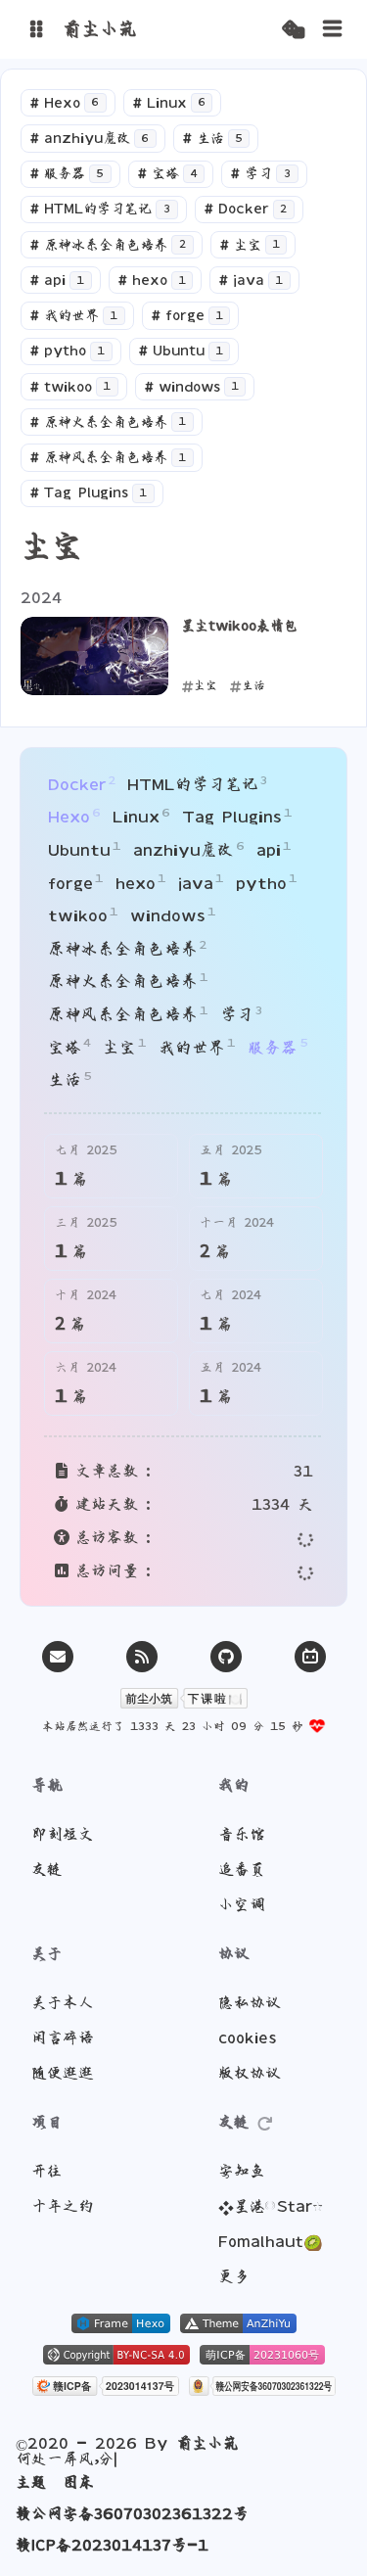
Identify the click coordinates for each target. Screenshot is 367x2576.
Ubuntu (181, 351)
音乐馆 (242, 1834)
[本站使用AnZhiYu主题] (238, 2325)
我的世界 (73, 315)
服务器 (67, 173)
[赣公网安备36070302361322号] (262, 2388)
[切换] (333, 29)
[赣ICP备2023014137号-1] (106, 2388)
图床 (78, 2482)
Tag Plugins (88, 492)
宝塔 (167, 173)
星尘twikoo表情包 (239, 626)
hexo (152, 280)
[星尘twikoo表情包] (94, 656)
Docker (246, 209)
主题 (31, 2482)
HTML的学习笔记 (100, 209)
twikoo (70, 387)
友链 (47, 1869)
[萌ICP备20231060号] (262, 2357)
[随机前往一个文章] (293, 30)
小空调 (242, 1904)
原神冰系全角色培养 (108, 245)
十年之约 (63, 2206)
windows (191, 387)
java (251, 280)
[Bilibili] (310, 1657)
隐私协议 (250, 2002)
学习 (260, 173)
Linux (169, 103)
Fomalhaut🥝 (271, 2241)
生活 (212, 138)
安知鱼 (242, 2171)
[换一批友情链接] (265, 2122)
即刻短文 (63, 1834)
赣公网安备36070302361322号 (132, 2513)
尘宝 (250, 245)
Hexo (64, 103)
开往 (47, 2171)
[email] (58, 1657)
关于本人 (63, 2002)
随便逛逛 (63, 2073)
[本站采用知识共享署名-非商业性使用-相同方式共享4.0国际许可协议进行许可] (116, 2357)
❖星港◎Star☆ (271, 2206)
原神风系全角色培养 (108, 457)
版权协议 (250, 2073)
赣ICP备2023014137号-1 (112, 2545)
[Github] (226, 1657)
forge (187, 315)
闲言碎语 (63, 2037)
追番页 (242, 1869)
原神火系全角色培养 (108, 422)
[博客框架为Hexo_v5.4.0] (121, 2325)
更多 (234, 2276)
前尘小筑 (207, 2451)
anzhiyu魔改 (89, 138)
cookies (247, 2037)
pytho (67, 351)
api (57, 280)
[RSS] (142, 1657)
